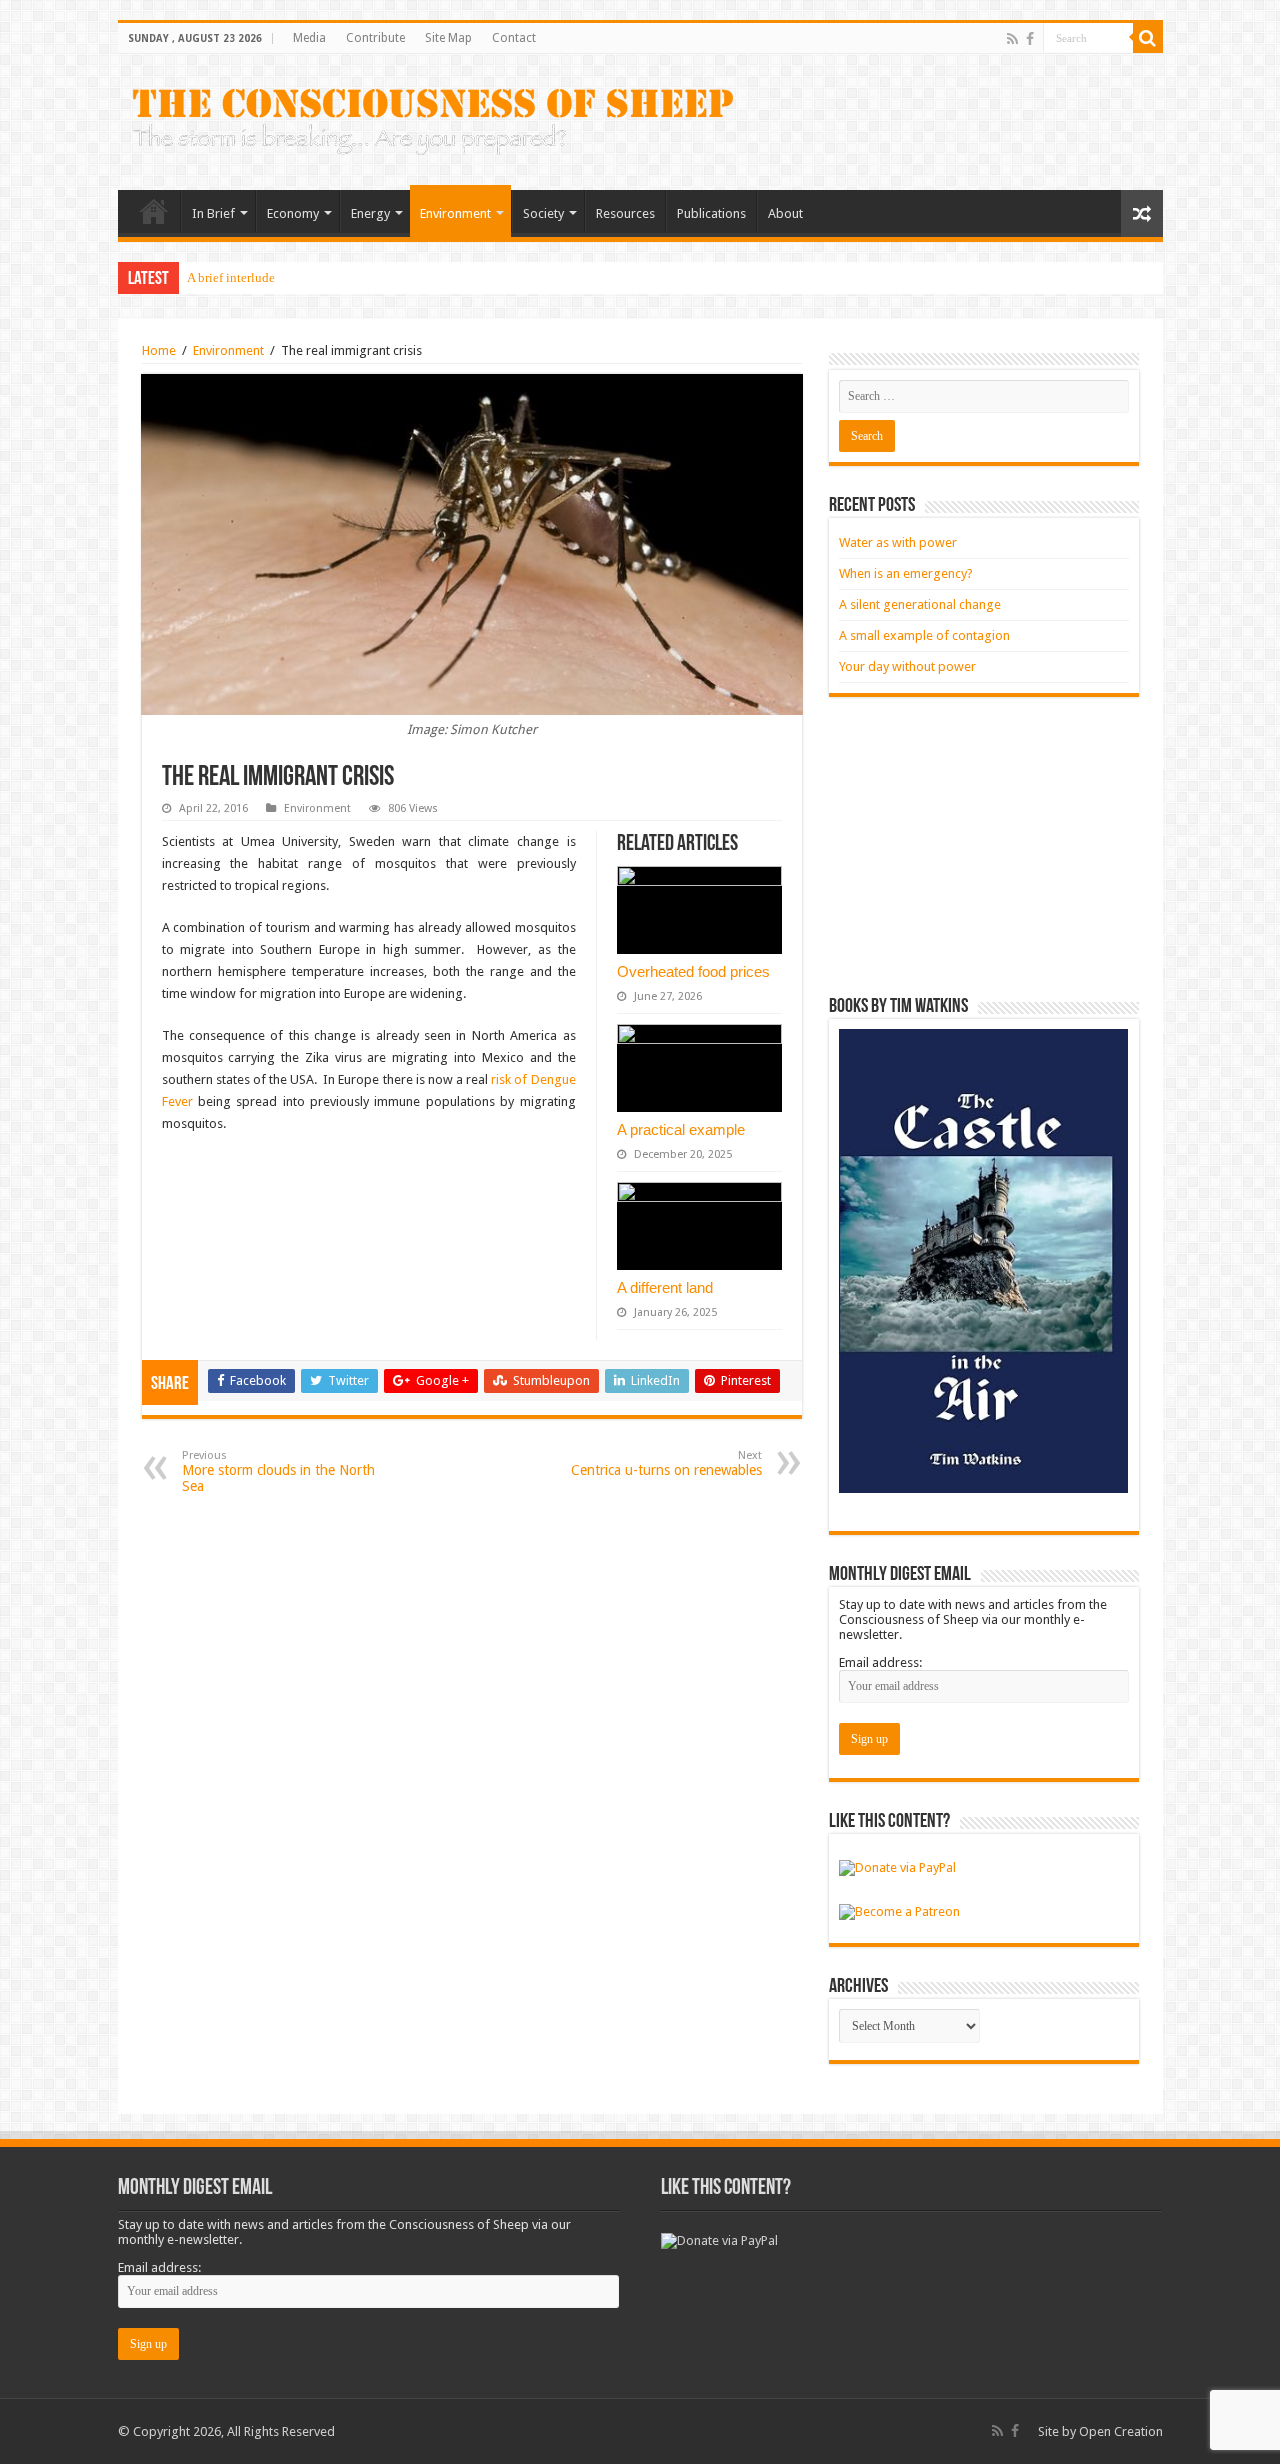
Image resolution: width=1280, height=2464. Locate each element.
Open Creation (1121, 2431)
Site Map (448, 38)
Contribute (375, 38)
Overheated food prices (693, 971)
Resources (625, 213)
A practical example (681, 1129)
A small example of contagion (924, 635)
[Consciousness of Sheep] (433, 118)
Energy (370, 213)
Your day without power (907, 666)
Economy (293, 213)
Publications (711, 213)
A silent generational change (920, 604)
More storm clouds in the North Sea (278, 1471)
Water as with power (898, 542)
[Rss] (1012, 39)
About (785, 213)
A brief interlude (231, 277)
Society (543, 213)
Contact (514, 38)
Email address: (880, 1662)
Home (154, 211)
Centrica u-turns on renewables (666, 1463)
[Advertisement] (984, 847)
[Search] (1148, 38)
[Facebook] (1030, 39)
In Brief (213, 213)
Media (309, 38)
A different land (665, 1287)
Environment (455, 213)
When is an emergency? (906, 573)
